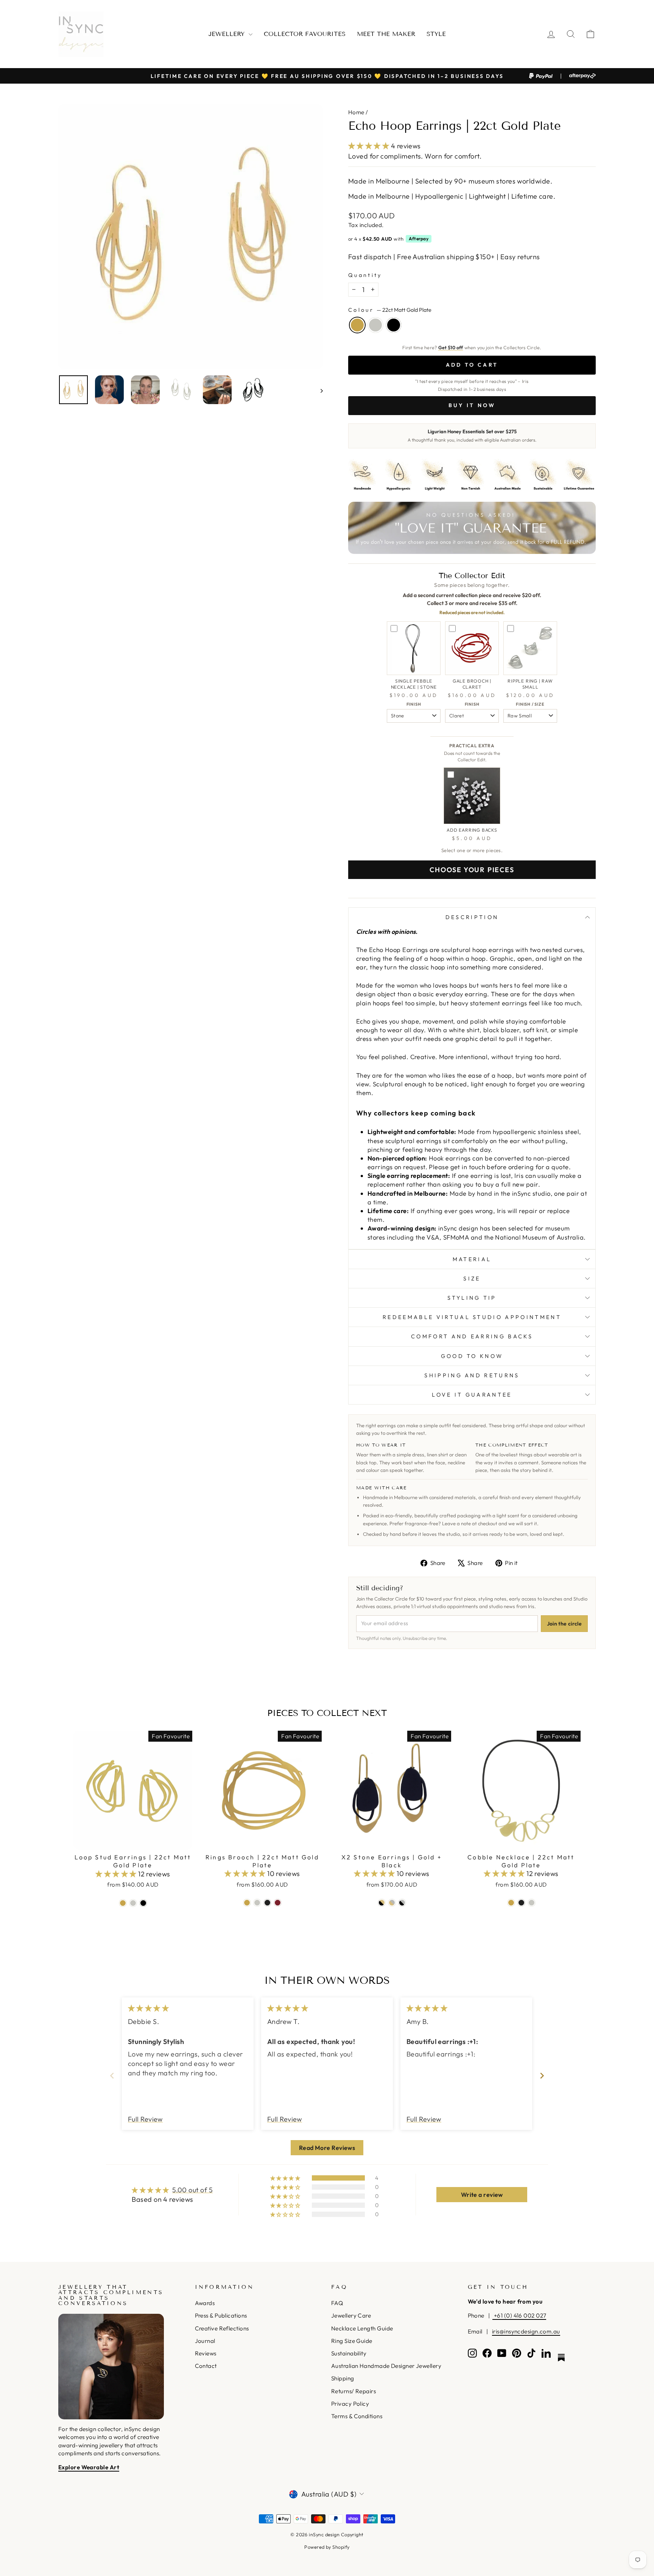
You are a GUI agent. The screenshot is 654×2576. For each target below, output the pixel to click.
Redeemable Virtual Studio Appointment (472, 1317)
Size (472, 1279)
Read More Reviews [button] (327, 2148)
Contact (206, 2366)
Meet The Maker (386, 34)
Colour (390, 310)
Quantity (365, 275)
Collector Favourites (305, 34)
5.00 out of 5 (192, 2190)
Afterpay (419, 239)
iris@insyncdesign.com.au (526, 2331)
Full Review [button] (145, 2119)
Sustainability (349, 2353)
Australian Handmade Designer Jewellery (386, 2366)
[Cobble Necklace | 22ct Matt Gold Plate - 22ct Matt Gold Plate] (511, 1903)
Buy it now (472, 405)
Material (472, 1259)
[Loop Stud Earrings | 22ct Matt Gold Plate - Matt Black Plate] (143, 1903)
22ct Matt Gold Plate (357, 325)
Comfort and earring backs (472, 1336)
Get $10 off (451, 347)
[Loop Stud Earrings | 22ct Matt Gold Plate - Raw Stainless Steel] (133, 1903)
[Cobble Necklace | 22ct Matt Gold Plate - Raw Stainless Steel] (532, 1903)
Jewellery (228, 34)
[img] (148, 2008)
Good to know (472, 1356)
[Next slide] (542, 2076)
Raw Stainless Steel (375, 325)
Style (436, 34)
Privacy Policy (350, 2404)
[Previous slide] (112, 2076)
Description (472, 917)
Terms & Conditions (357, 2416)
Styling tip (472, 1298)
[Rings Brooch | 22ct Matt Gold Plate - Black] (267, 1903)
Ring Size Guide (352, 2341)
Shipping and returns (472, 1375)
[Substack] (561, 2358)
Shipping (343, 2378)
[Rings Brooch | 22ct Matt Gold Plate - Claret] (278, 1903)
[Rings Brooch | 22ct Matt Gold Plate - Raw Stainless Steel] (257, 1903)
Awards (205, 2303)
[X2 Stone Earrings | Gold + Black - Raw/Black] (402, 1903)
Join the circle (564, 1624)
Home (356, 112)
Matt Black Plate (394, 325)
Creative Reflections (222, 2328)
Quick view (133, 1841)
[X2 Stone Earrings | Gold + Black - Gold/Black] (382, 1903)
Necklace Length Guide (362, 2328)
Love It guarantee (472, 1395)
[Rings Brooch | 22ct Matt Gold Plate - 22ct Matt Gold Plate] (247, 1903)
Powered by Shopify (327, 2547)
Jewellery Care (351, 2315)
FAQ (337, 2303)
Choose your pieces (472, 870)
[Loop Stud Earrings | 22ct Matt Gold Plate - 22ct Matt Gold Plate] (123, 1903)
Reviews (206, 2353)
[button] (370, 146)
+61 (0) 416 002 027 (519, 2315)
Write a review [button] (482, 2195)
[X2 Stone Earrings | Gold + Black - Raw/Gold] (392, 1903)
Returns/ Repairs (353, 2391)
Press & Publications (221, 2315)
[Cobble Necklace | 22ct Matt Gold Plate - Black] (521, 1903)
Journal (205, 2341)
